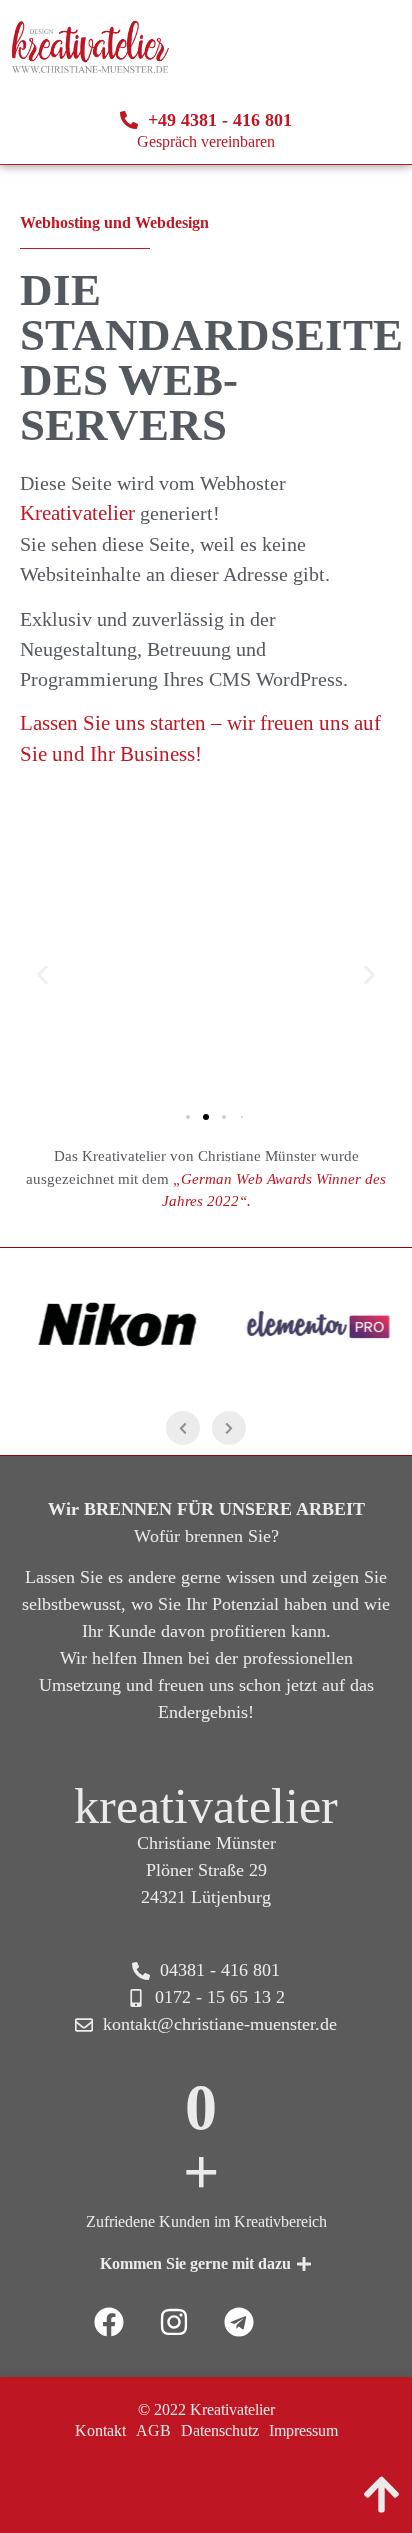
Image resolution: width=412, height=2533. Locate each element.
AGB (153, 2430)
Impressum (303, 2430)
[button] (42, 975)
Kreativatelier (80, 513)
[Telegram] (239, 2322)
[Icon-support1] (304, 2322)
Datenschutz (220, 2430)
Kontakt (100, 2430)
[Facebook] (109, 2322)
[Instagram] (174, 2322)
